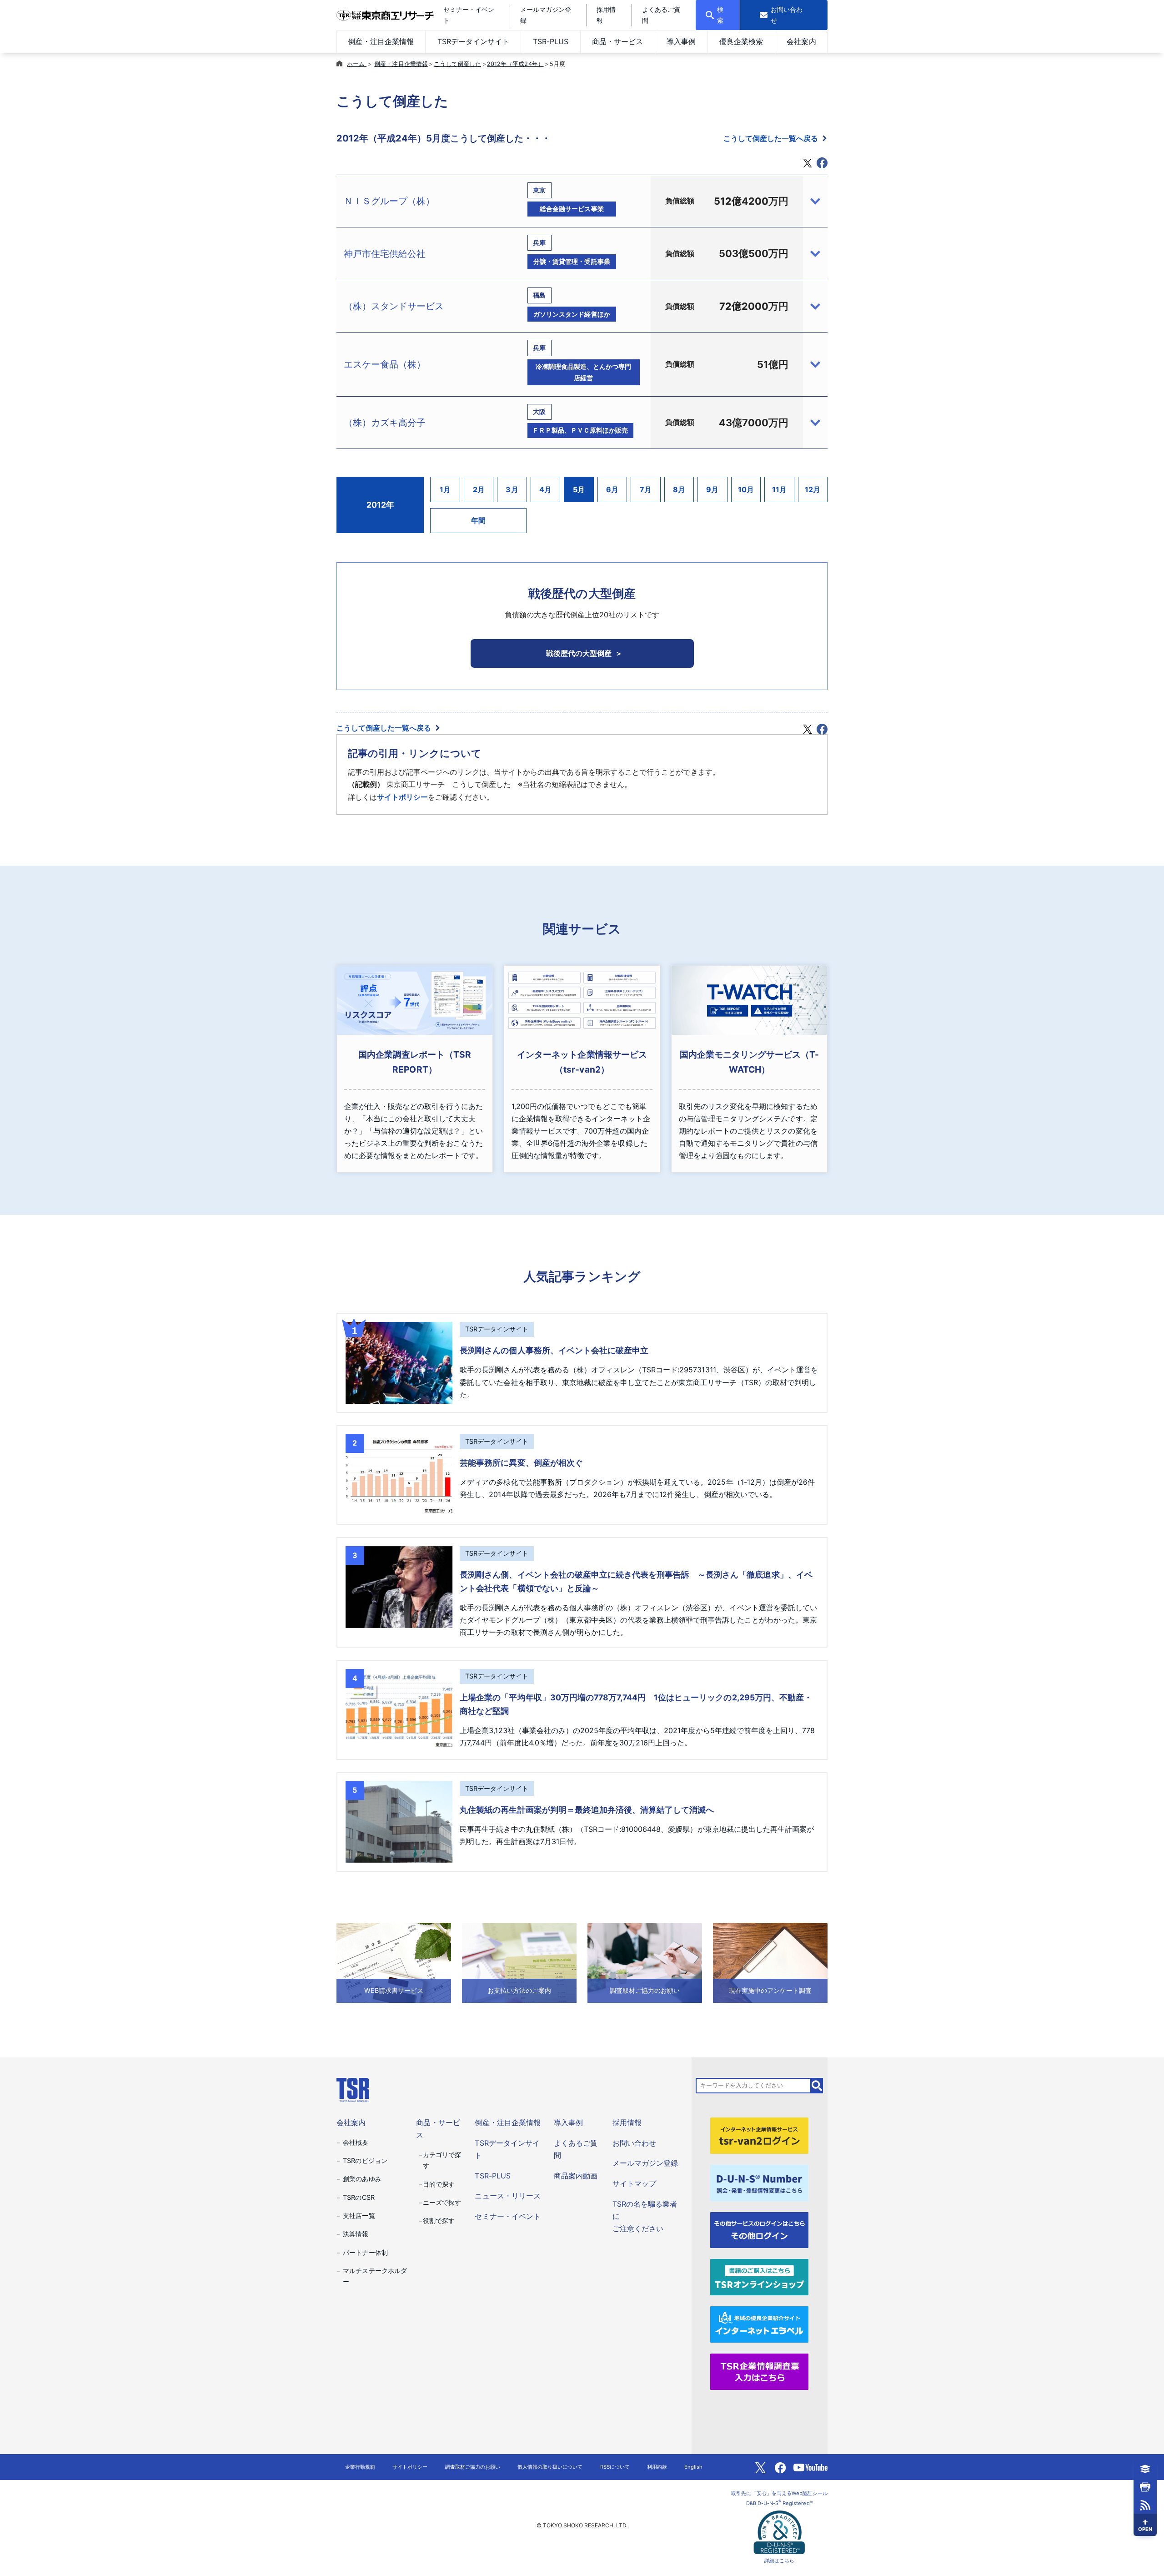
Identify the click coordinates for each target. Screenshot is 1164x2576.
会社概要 (356, 2142)
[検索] (817, 2086)
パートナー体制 (365, 2252)
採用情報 (627, 2122)
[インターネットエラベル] (759, 2324)
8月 (679, 489)
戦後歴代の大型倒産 (579, 653)
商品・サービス (617, 41)
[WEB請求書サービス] (394, 1962)
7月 (646, 489)
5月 (579, 489)
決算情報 (356, 2234)
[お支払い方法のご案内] (519, 1962)
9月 (712, 489)
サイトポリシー (402, 797)
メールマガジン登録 (645, 2163)
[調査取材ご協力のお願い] (645, 1962)
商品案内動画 (576, 2176)
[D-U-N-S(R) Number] (759, 2182)
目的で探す (439, 2184)
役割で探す (439, 2221)
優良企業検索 (741, 41)
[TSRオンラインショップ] (759, 2277)
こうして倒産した (457, 64)
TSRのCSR (359, 2197)
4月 (545, 489)
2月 (479, 489)
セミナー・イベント (507, 2216)
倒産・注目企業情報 (381, 41)
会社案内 (801, 41)
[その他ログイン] (759, 2229)
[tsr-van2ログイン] (759, 2135)
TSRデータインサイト (473, 41)
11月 (779, 489)
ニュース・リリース (507, 2196)
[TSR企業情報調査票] (759, 2371)
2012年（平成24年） (515, 64)
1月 (445, 489)
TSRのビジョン (365, 2160)
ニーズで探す (442, 2202)
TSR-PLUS (551, 41)
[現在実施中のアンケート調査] (770, 1962)
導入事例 (681, 41)
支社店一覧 (359, 2216)
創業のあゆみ (362, 2179)
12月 (813, 489)
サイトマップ (634, 2183)
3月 (512, 489)
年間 (478, 520)
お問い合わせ (634, 2143)
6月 (612, 489)
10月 (746, 489)
